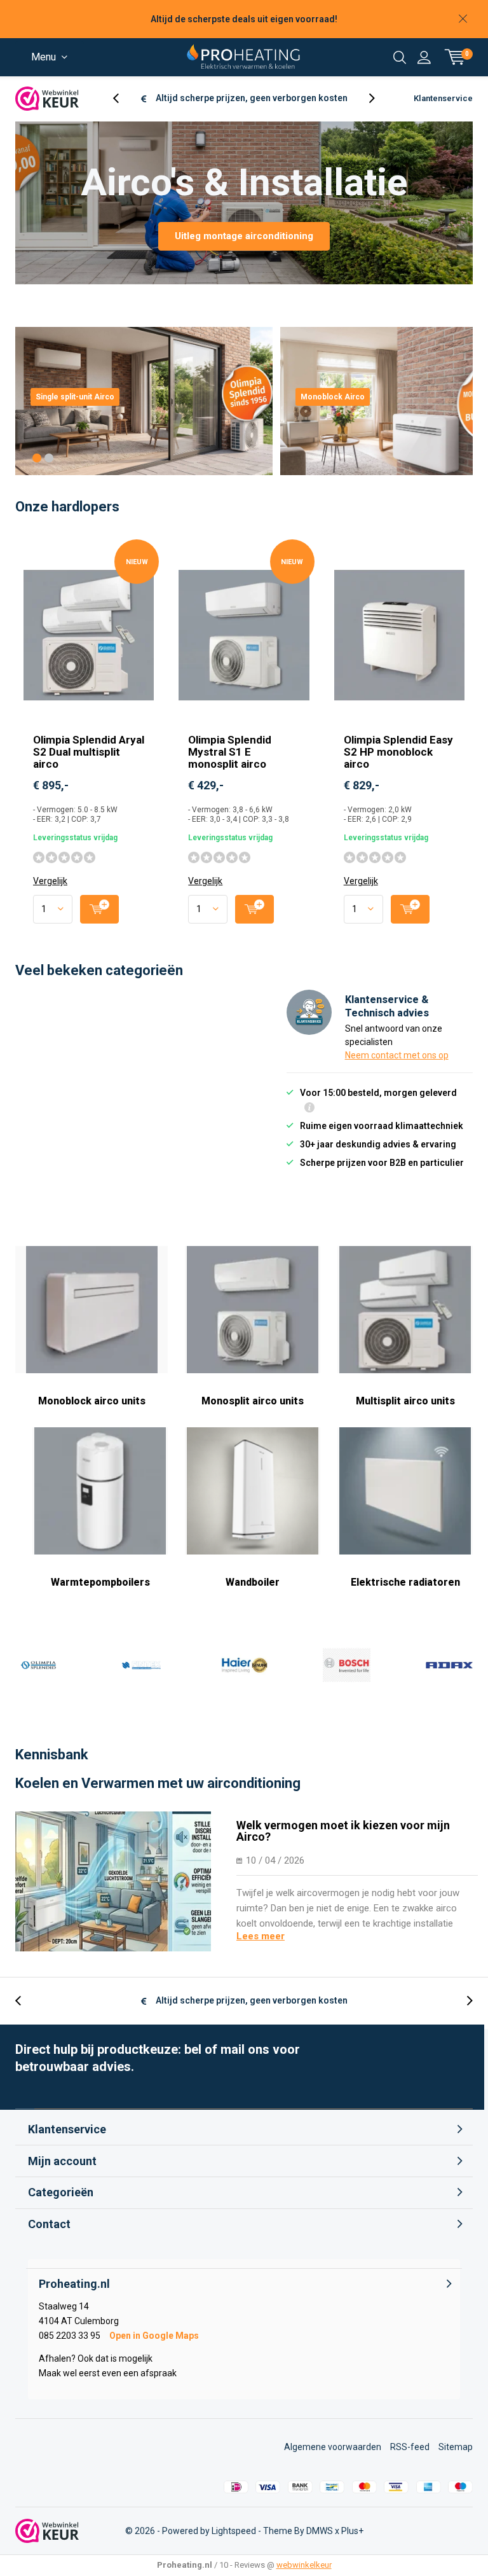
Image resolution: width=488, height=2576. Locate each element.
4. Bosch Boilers (346, 1665)
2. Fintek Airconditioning (141, 1665)
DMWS (320, 2531)
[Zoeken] (400, 57)
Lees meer (261, 1936)
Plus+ (352, 2531)
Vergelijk (50, 881)
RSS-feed (410, 2447)
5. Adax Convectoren (449, 1665)
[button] (37, 458)
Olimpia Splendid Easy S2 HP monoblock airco (398, 752)
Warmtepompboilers (100, 1582)
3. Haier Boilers (244, 1665)
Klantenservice (443, 98)
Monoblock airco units (92, 1401)
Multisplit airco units (405, 1401)
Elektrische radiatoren (405, 1582)
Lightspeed (234, 2531)
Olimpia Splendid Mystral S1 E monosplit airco (230, 752)
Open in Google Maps (154, 2336)
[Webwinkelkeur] (47, 99)
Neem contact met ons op (397, 1055)
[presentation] (123, 98)
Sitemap (456, 2447)
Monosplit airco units (253, 1401)
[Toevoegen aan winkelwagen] (99, 909)
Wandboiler (253, 1582)
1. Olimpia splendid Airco (39, 1665)
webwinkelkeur (304, 2565)
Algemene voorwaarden (333, 2447)
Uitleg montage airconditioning (244, 236)
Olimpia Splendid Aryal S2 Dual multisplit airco (89, 752)
